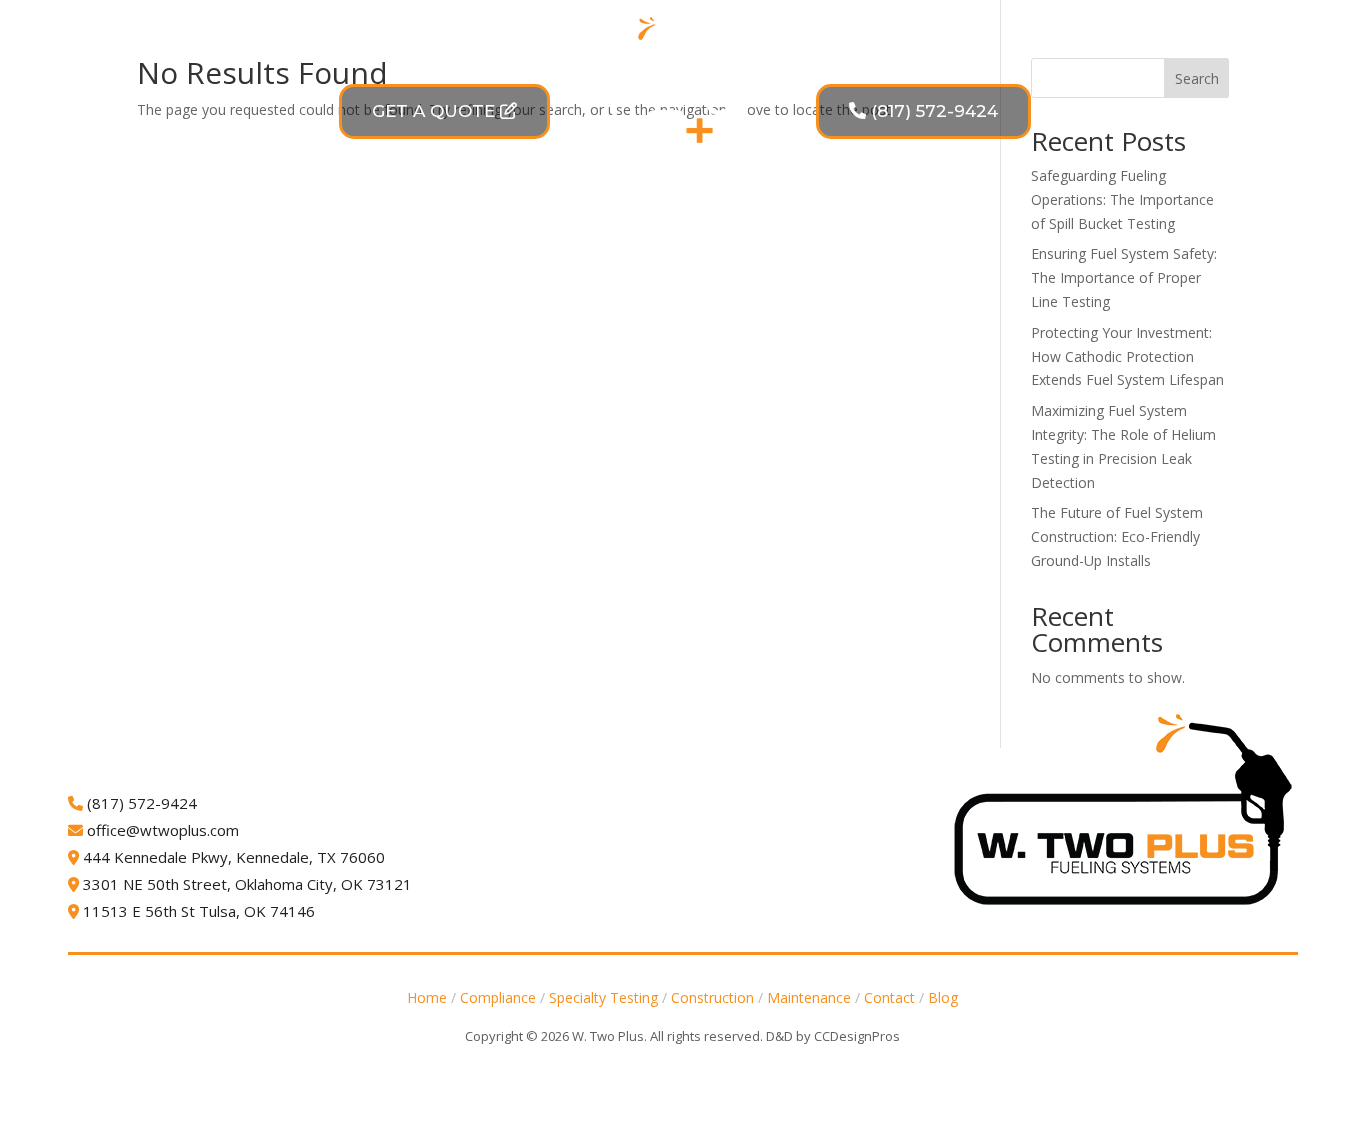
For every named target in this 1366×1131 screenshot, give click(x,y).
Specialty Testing (491, 242)
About (956, 242)
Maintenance (822, 242)
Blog (1128, 242)
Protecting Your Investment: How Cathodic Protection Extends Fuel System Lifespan (1127, 356)
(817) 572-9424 (934, 111)
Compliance (313, 242)
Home (427, 997)
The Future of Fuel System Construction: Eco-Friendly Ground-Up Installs (1117, 536)
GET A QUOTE (433, 111)
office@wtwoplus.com (163, 830)
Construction (655, 242)
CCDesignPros (857, 1036)
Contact (1046, 242)
